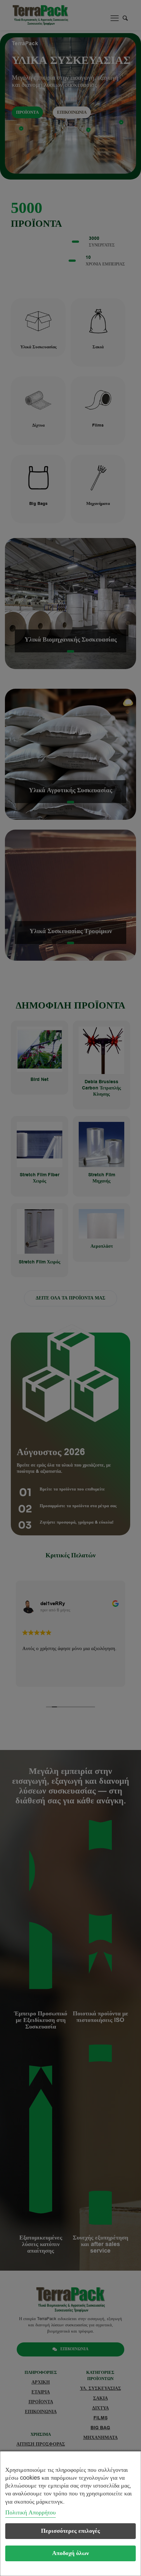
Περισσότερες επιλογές (70, 2531)
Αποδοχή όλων (70, 2553)
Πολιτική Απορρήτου (30, 2512)
